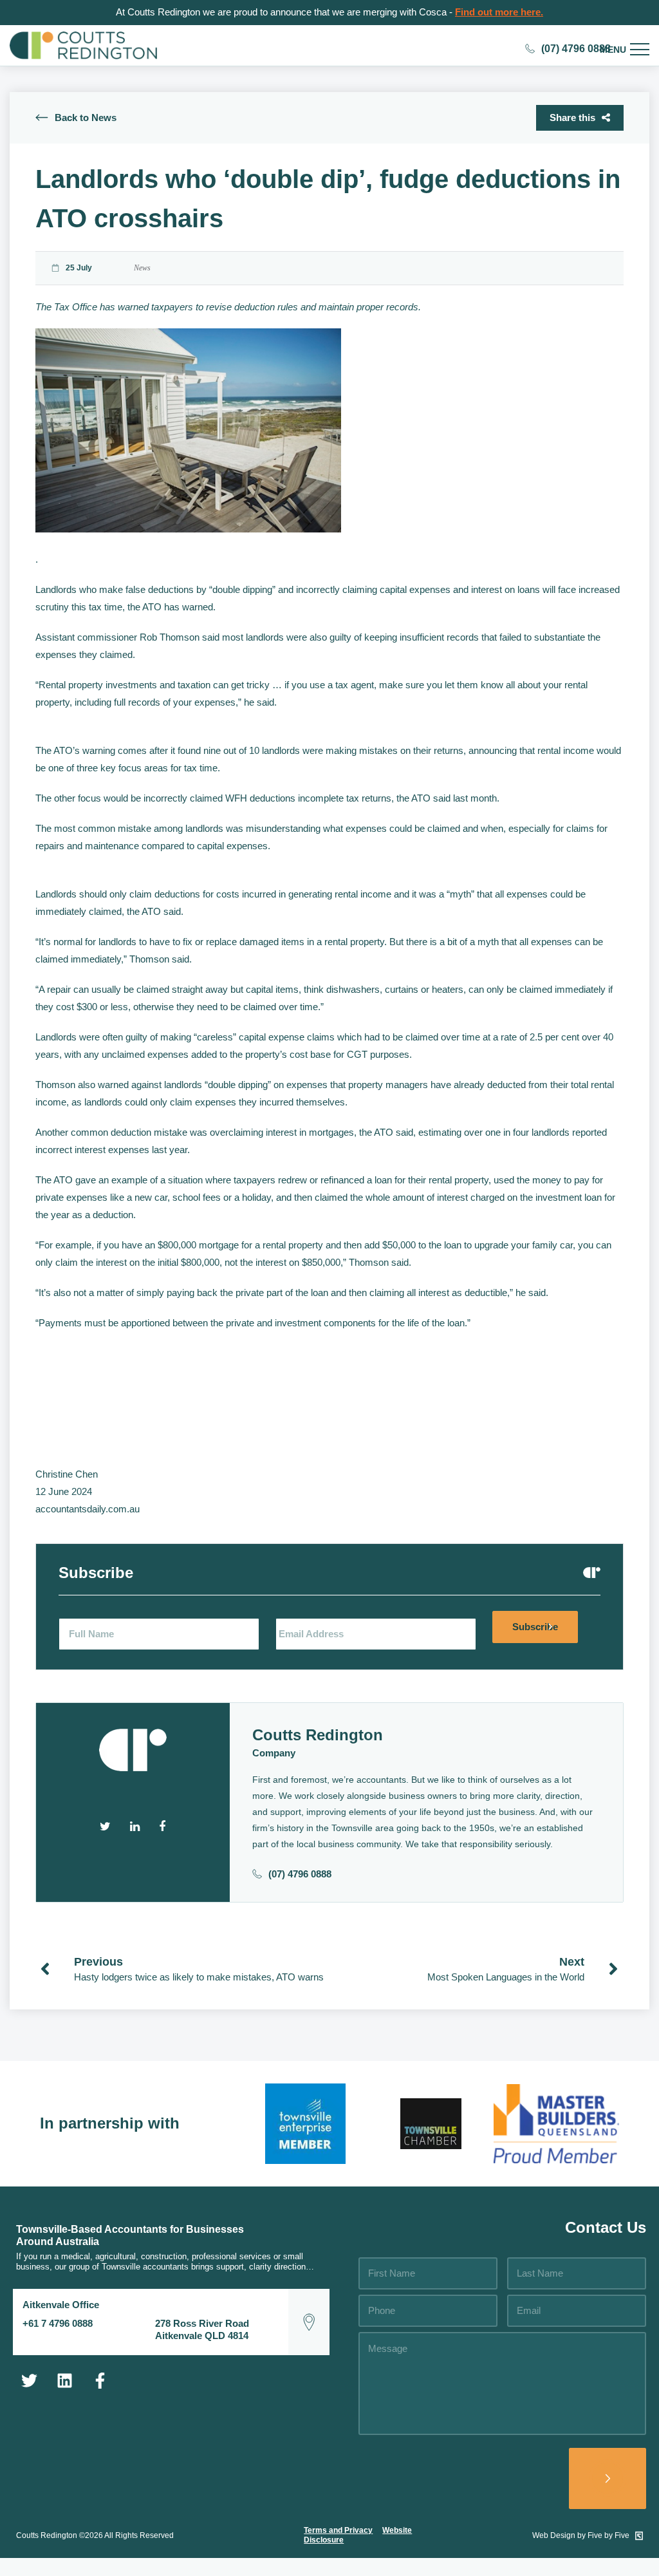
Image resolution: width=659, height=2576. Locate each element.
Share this (572, 118)
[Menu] (640, 50)
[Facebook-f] (100, 2381)
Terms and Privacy (338, 2530)
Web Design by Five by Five (582, 2535)
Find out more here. (499, 12)
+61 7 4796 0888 (58, 2323)
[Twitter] (29, 2381)
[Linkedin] (64, 2381)
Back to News (86, 118)
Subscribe (535, 1627)
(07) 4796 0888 (300, 1874)
